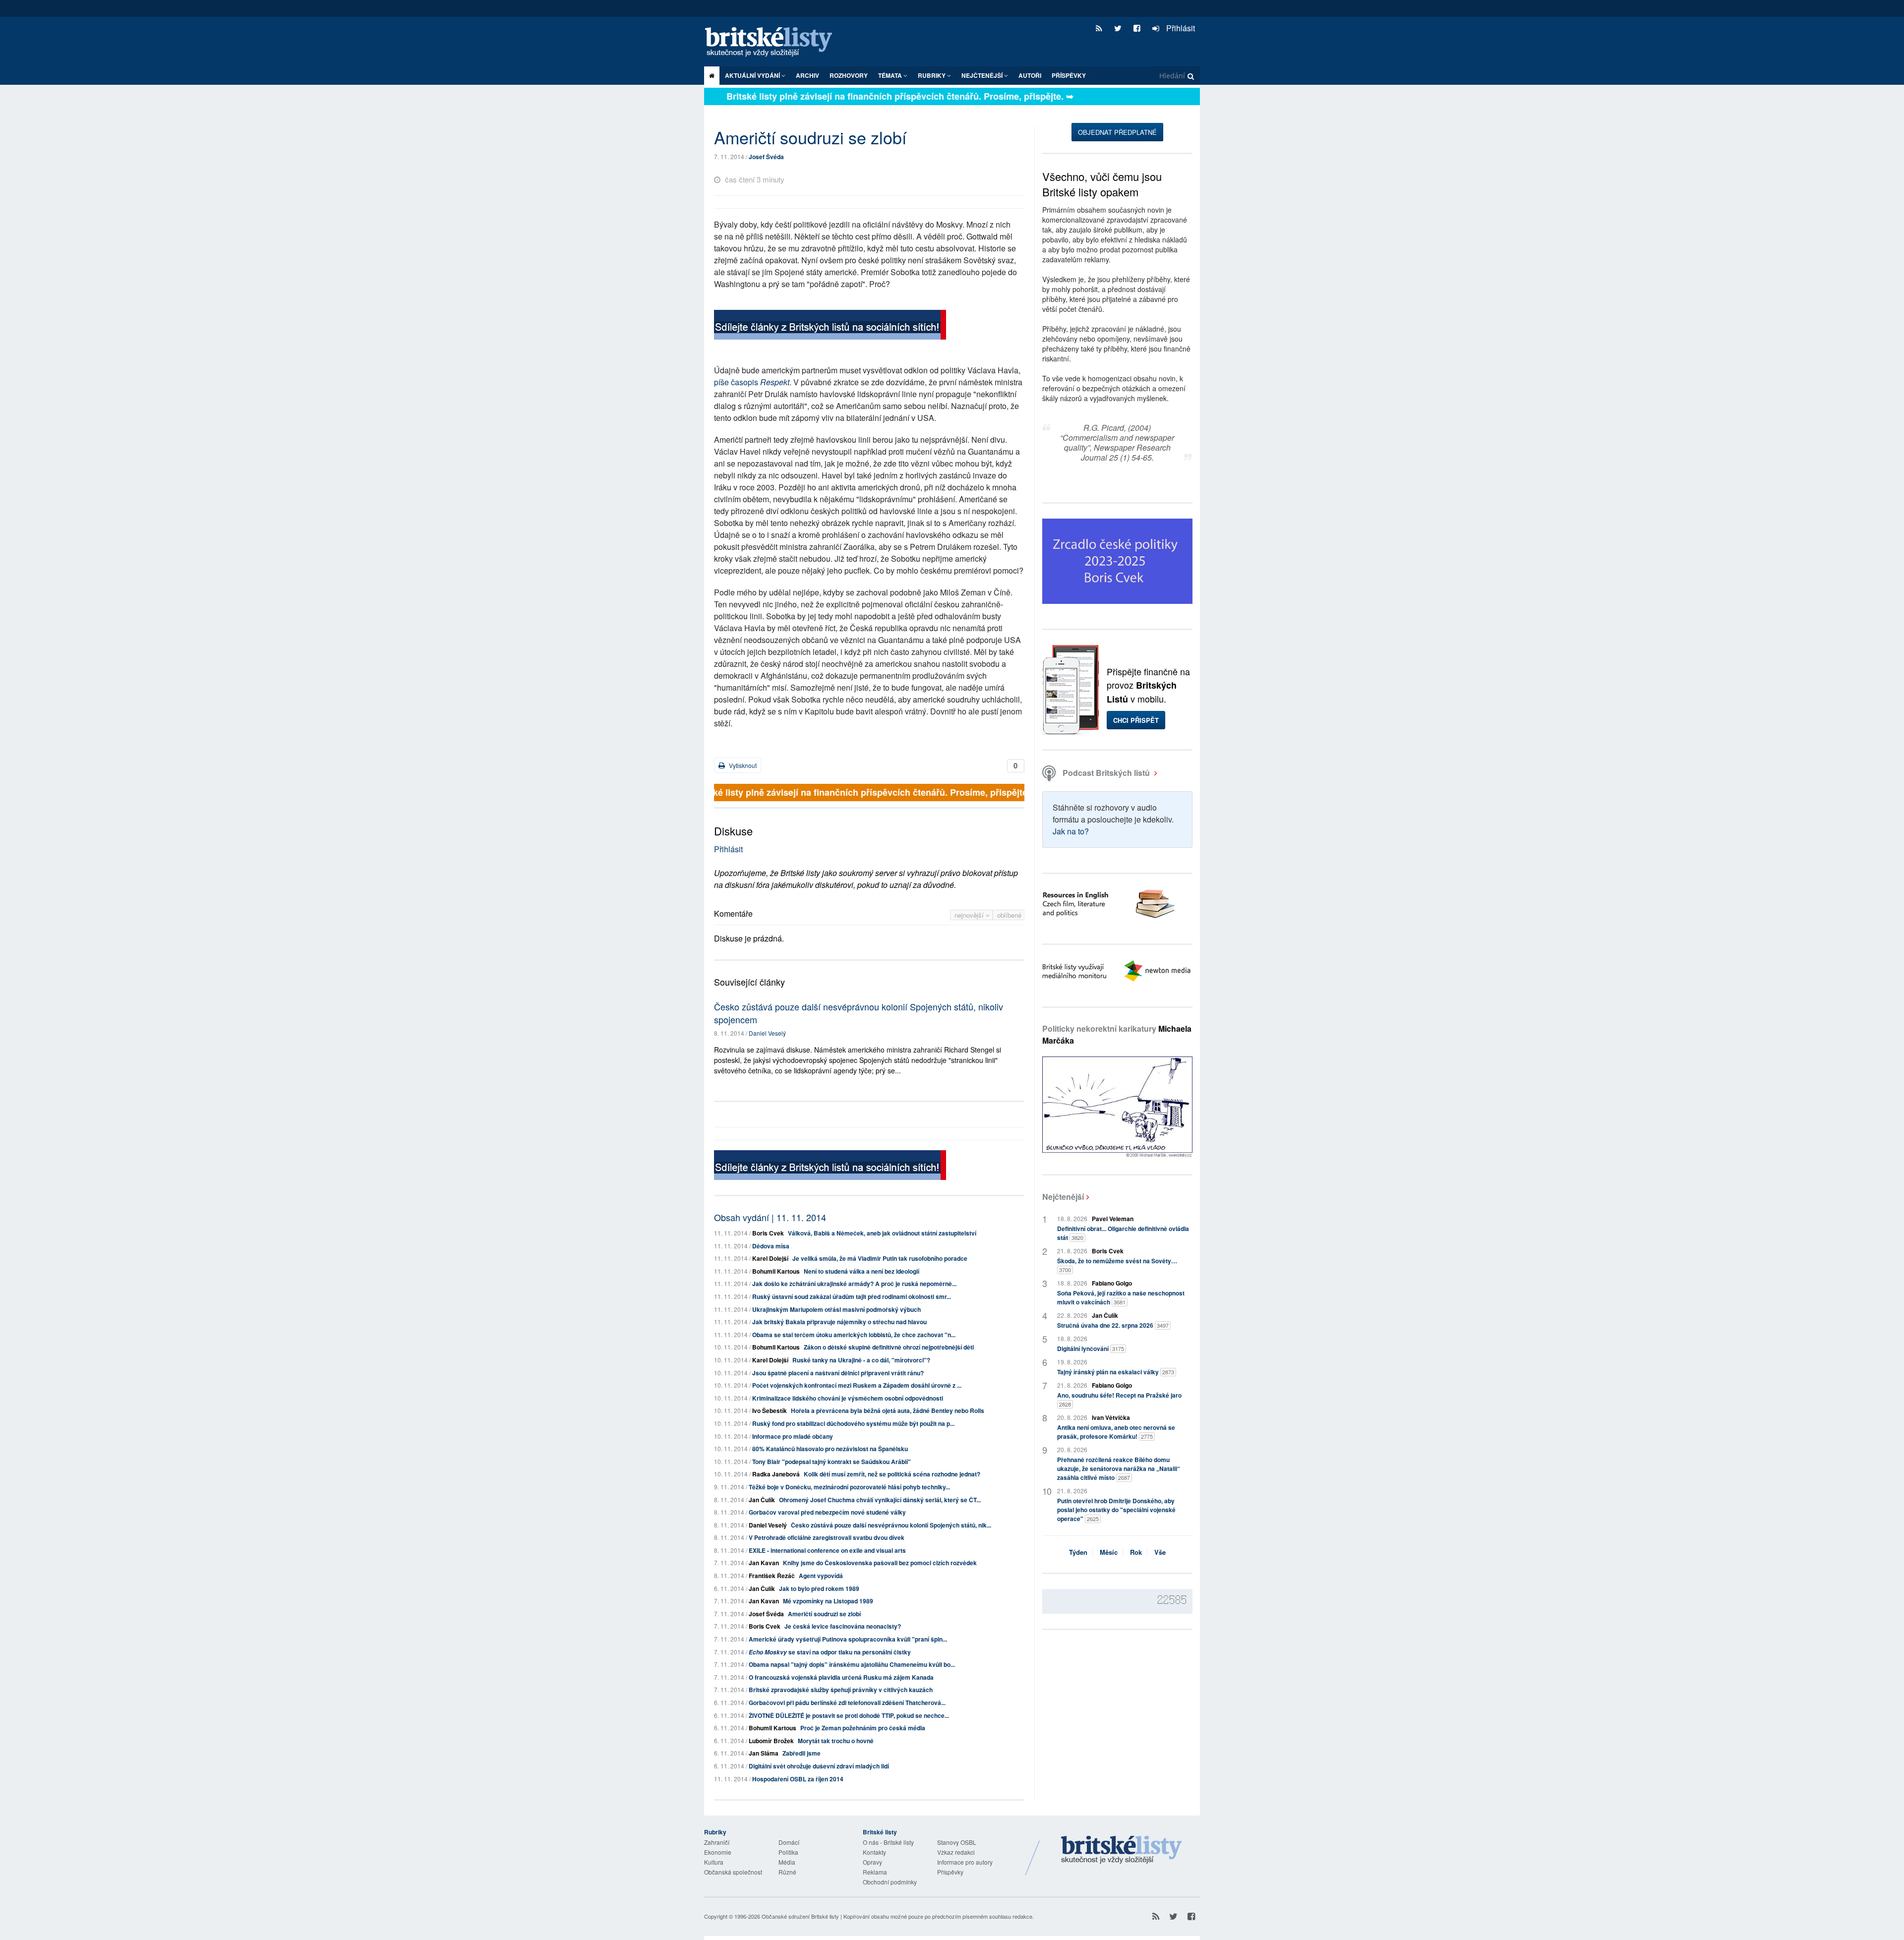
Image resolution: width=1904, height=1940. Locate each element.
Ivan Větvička (1111, 1417)
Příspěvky (1069, 75)
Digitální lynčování (1091, 1349)
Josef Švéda (766, 157)
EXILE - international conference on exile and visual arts (827, 1550)
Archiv (807, 75)
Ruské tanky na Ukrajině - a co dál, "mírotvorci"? (861, 1360)
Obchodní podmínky (890, 1882)
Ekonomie (718, 1852)
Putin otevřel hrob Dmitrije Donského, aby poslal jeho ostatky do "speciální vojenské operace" (1116, 1510)
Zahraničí (717, 1842)
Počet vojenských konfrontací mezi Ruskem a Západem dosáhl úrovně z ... (857, 1385)
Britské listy (773, 42)
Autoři (1030, 75)
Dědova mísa (771, 1246)
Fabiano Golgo (1112, 1283)
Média (787, 1862)
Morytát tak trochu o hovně (836, 1741)
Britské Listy (1122, 1850)
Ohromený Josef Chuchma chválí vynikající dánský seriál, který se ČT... (880, 1500)
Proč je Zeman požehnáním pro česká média (863, 1728)
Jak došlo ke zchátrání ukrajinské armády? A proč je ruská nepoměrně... (854, 1284)
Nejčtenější (1063, 1197)
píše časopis (752, 382)
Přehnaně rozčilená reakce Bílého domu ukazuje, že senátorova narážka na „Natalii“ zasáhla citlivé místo (1119, 1469)
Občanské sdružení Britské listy (800, 1916)
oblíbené (1009, 915)
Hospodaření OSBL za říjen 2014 (798, 1779)
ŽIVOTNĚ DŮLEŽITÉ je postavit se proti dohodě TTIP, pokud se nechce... (849, 1715)
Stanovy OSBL (957, 1842)
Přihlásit (1180, 28)
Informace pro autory (965, 1862)
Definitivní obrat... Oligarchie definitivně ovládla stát (1123, 1233)
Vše (1160, 1552)
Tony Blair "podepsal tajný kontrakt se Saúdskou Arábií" (832, 1462)
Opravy (872, 1862)
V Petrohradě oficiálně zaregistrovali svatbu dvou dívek (827, 1537)
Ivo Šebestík (770, 1411)
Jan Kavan (764, 1563)
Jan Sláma (764, 1753)
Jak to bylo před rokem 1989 (819, 1588)
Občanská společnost (733, 1872)
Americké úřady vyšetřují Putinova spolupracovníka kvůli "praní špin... (848, 1639)
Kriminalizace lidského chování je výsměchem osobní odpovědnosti (848, 1398)
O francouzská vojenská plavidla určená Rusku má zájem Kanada (841, 1677)
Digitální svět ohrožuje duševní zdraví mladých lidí (819, 1766)
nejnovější (970, 915)
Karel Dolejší (770, 1258)
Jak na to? (1071, 831)
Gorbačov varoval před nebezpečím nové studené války (827, 1512)
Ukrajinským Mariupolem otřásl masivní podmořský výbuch (836, 1309)
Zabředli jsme (802, 1753)
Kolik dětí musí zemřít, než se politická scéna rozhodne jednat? (892, 1474)
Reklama (875, 1872)
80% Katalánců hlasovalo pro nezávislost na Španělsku (830, 1449)
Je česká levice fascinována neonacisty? (843, 1626)
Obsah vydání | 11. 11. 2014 (770, 1217)
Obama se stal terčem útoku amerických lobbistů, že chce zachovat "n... (854, 1335)
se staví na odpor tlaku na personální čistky (830, 1652)
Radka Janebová (776, 1474)
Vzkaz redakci (956, 1852)
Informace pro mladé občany (793, 1436)
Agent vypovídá (821, 1576)
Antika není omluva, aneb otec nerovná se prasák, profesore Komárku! (1116, 1432)
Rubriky (932, 75)
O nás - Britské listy (888, 1842)
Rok (1136, 1552)
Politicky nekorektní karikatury (1117, 1034)
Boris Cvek (768, 1233)
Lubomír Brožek (771, 1741)
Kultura (714, 1862)
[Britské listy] (830, 326)
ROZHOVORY (849, 75)
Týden (1078, 1552)
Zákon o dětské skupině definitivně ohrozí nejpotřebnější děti (889, 1347)
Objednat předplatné (1117, 132)
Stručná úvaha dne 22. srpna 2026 (1113, 1325)
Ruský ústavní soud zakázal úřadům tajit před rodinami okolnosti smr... (852, 1296)
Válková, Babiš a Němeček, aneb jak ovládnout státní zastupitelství (882, 1233)
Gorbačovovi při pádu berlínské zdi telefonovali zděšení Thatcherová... (847, 1703)
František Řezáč (772, 1576)
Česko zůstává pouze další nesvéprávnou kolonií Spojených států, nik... (891, 1525)
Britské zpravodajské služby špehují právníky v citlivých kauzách (841, 1690)
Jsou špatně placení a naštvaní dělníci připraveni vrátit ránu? (838, 1373)
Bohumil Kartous (776, 1271)
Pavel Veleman (1113, 1219)
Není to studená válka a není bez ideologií (862, 1271)
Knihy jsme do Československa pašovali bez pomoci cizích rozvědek (880, 1563)
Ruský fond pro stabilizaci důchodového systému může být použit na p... (853, 1423)
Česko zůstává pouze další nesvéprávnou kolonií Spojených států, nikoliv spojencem (859, 1013)
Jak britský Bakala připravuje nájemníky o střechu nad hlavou (839, 1322)
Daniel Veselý (767, 1033)
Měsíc (1109, 1552)
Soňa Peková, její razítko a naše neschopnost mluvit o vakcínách (1121, 1297)
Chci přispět (1136, 720)
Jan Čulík (762, 1500)
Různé (787, 1872)
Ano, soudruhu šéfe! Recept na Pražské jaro (1119, 1399)
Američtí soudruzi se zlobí (824, 1614)
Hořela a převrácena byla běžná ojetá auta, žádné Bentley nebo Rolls (888, 1411)
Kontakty (874, 1852)
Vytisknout (742, 765)
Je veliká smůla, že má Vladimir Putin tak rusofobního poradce (880, 1258)
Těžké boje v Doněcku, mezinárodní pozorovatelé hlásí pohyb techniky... (849, 1487)
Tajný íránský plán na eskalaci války (1116, 1372)
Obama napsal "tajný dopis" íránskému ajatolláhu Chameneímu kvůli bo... (852, 1664)
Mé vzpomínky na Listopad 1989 (828, 1601)
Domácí (789, 1842)
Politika (788, 1852)
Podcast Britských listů (1106, 773)
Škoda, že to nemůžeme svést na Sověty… (1117, 1265)
